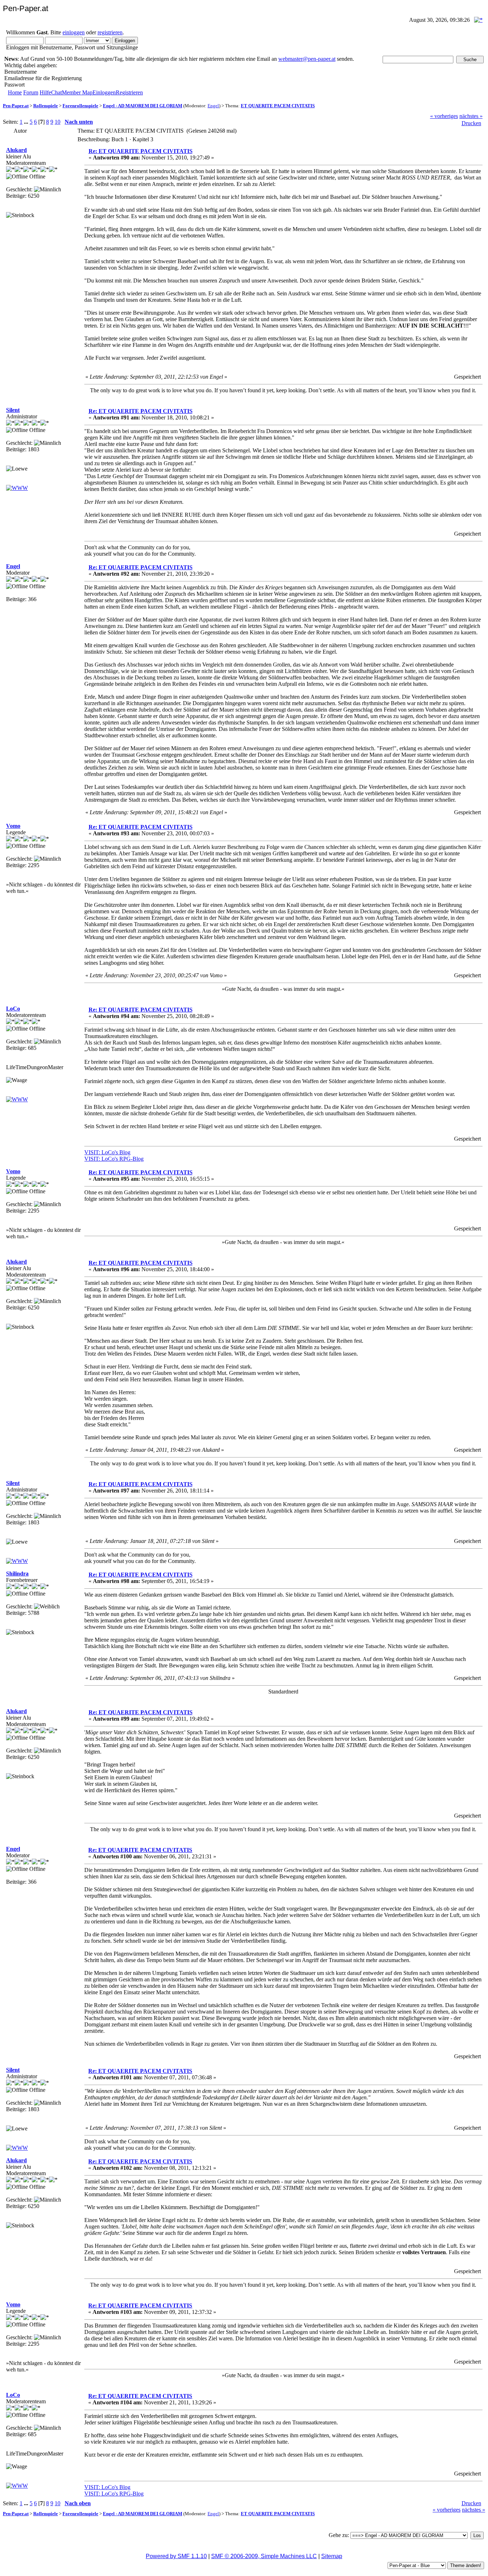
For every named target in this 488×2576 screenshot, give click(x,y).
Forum (31, 92)
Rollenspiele (46, 106)
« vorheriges (444, 116)
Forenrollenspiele (80, 106)
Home (15, 92)
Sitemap (332, 2556)
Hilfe (45, 92)
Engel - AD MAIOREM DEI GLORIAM (143, 106)
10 (58, 122)
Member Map (77, 92)
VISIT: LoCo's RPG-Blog (114, 1159)
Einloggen (104, 92)
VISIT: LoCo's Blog (107, 1152)
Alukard (16, 150)
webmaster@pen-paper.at (307, 59)
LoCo (13, 1009)
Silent (13, 410)
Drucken (471, 123)
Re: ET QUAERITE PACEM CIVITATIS (141, 151)
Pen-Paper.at (16, 106)
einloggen (74, 32)
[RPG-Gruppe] (17, 1099)
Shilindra (17, 1574)
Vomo (13, 826)
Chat (56, 92)
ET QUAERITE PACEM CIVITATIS (278, 106)
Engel (213, 106)
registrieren (110, 32)
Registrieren (129, 92)
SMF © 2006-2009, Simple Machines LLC (264, 2556)
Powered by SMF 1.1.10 (176, 2556)
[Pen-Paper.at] (17, 488)
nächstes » (471, 116)
